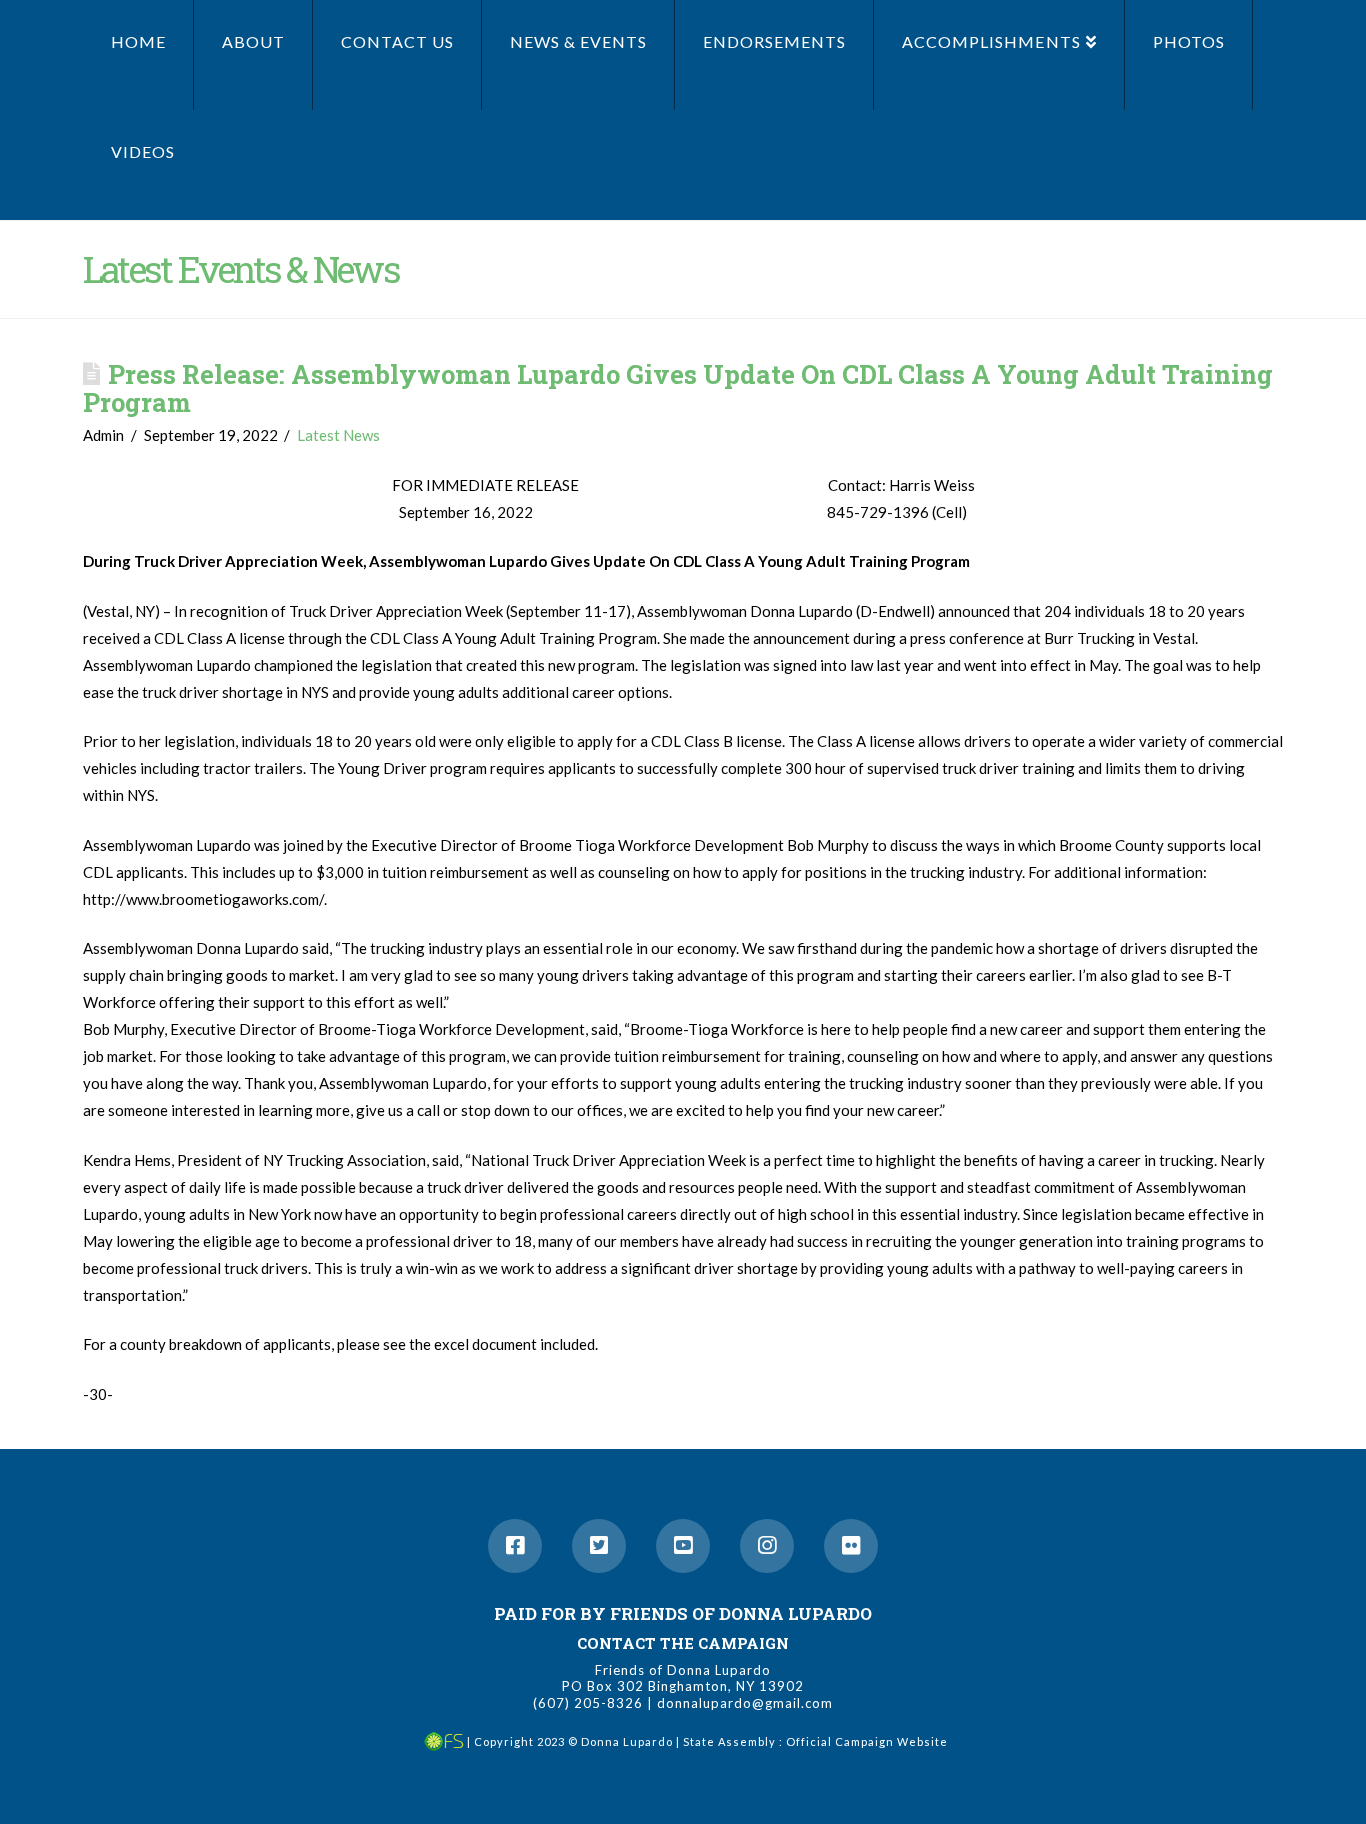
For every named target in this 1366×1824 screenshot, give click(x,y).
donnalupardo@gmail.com (745, 1703)
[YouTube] (683, 1546)
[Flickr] (851, 1546)
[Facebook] (515, 1546)
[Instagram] (767, 1546)
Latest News (338, 435)
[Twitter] (599, 1546)
